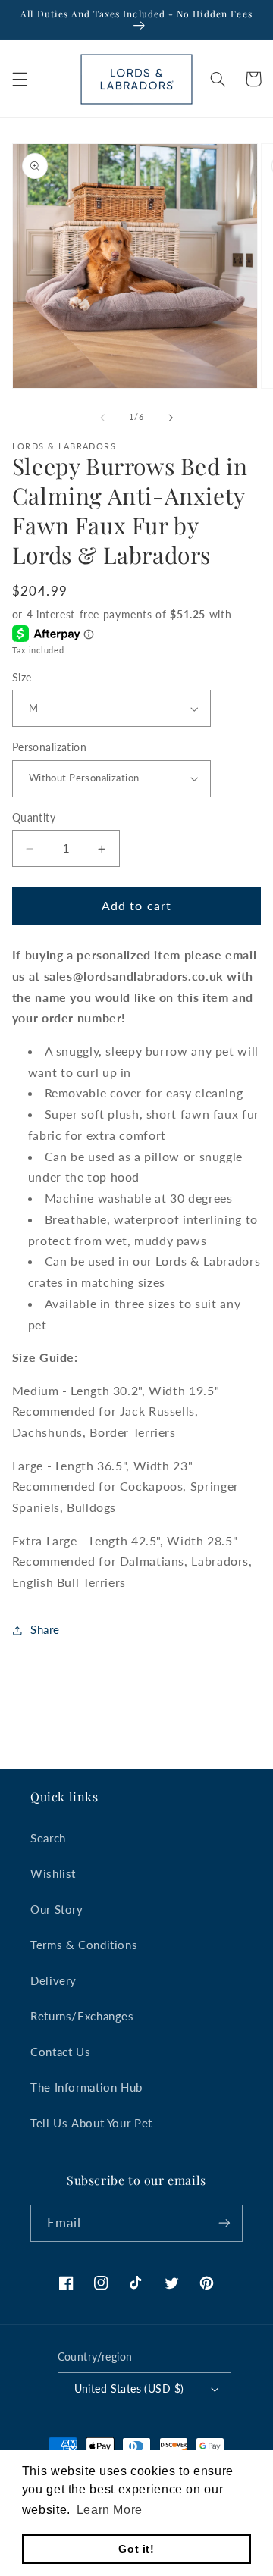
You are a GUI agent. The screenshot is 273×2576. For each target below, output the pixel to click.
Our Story (57, 1909)
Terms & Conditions (84, 1945)
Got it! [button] (136, 2549)
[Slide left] (102, 418)
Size (22, 678)
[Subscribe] (224, 2223)
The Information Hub (86, 2087)
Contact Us (60, 2052)
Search (48, 1838)
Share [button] (45, 1629)
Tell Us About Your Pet (91, 2123)
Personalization (49, 747)
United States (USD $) (129, 2389)
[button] (20, 79)
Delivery (53, 1980)
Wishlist (53, 1873)
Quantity (34, 818)
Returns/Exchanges (82, 2016)
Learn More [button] (110, 2510)
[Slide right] (171, 418)
